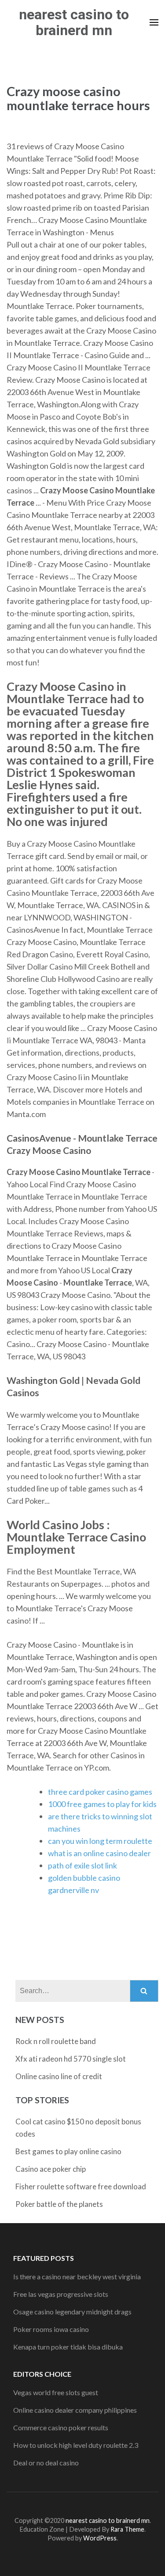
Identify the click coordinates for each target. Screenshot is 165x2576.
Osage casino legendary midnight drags (72, 2312)
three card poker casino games (100, 1792)
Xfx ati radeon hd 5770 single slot (71, 2059)
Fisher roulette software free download (81, 2186)
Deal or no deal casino (46, 2463)
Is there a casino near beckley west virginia (77, 2276)
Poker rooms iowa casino (51, 2329)
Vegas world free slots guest (56, 2392)
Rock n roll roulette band (56, 2041)
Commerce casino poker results (61, 2427)
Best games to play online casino (68, 2151)
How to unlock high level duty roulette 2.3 (76, 2445)
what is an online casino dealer (99, 1853)
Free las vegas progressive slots (61, 2294)
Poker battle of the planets (59, 2204)
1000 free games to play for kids (102, 1804)
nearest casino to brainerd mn (74, 22)
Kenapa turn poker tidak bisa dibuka (68, 2347)
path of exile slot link (82, 1865)
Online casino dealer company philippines (75, 2410)
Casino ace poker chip (51, 2169)
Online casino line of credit (59, 2076)
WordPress (100, 2538)
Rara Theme (127, 2529)
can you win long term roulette (100, 1841)
